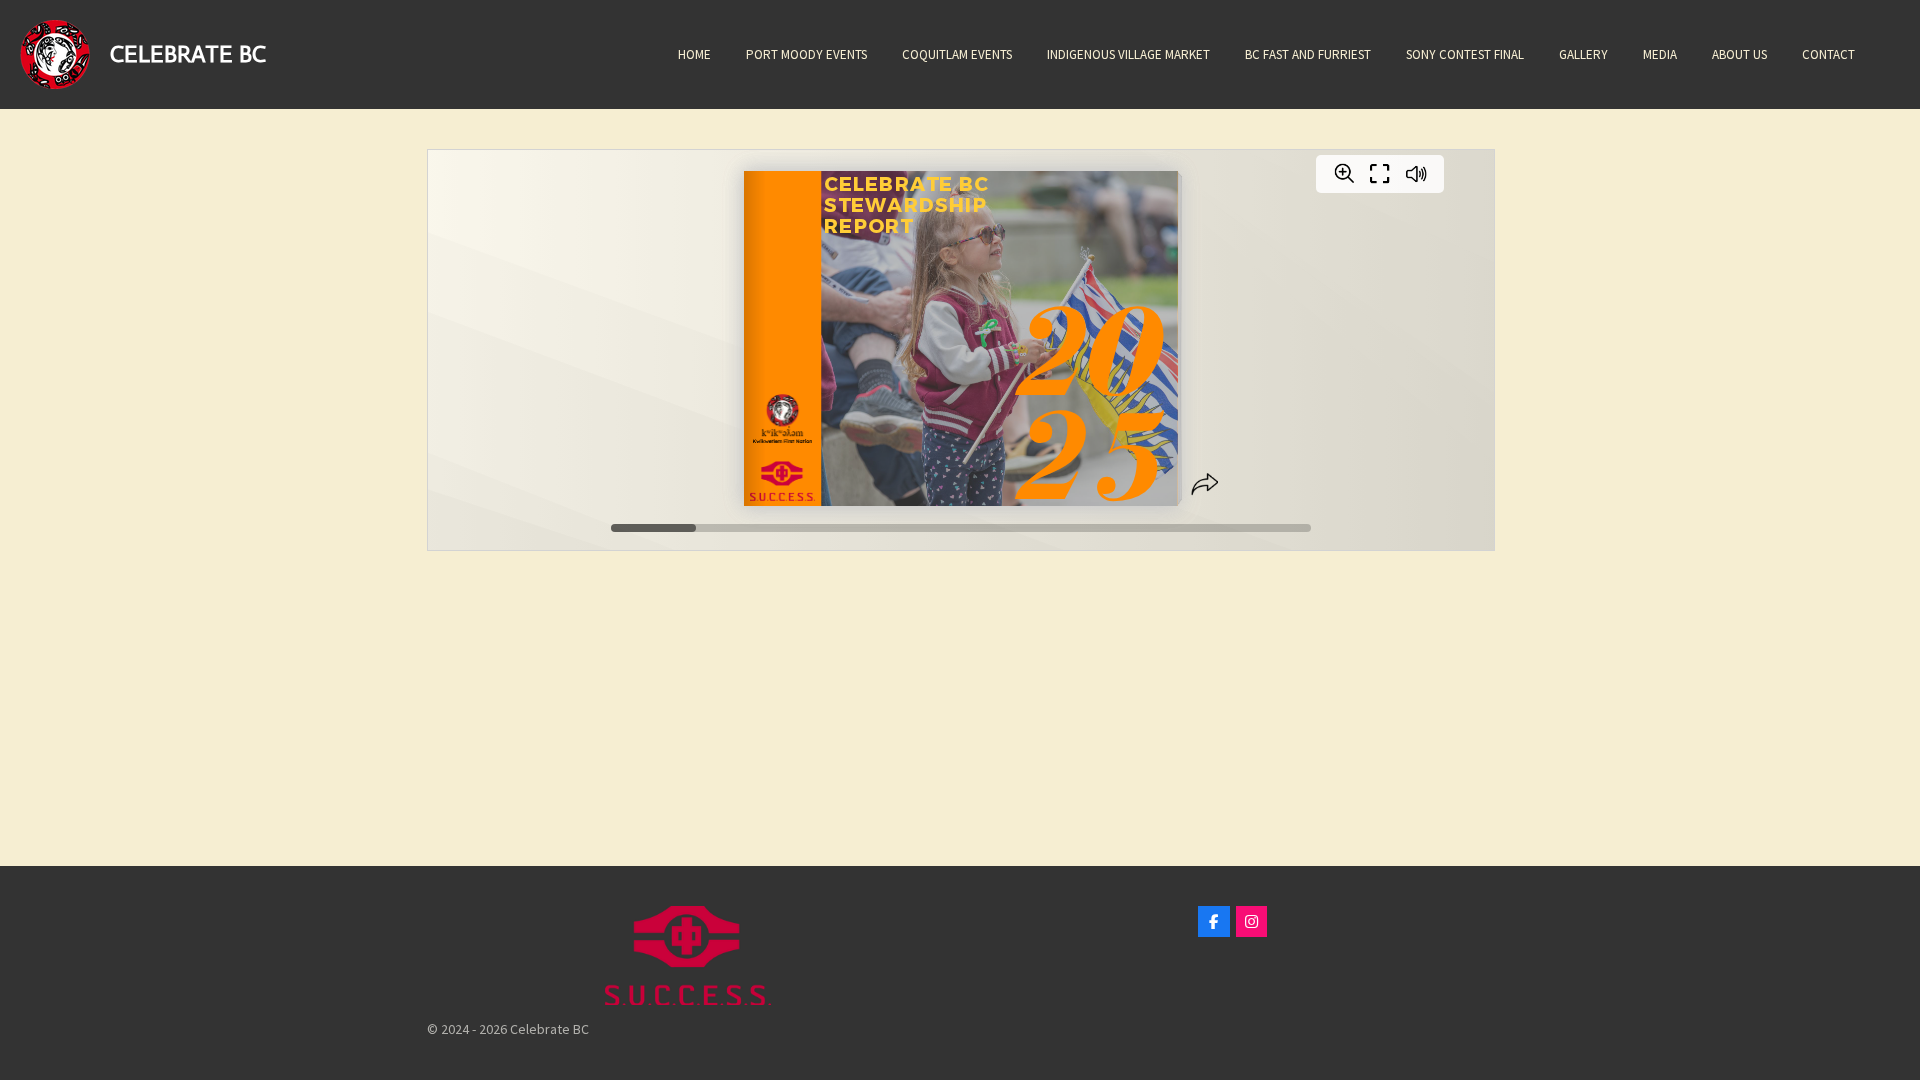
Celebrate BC (188, 53)
